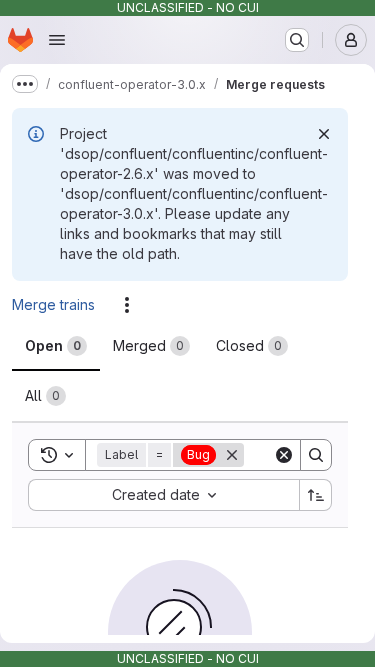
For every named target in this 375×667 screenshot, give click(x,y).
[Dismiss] (324, 134)
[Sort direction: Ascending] (316, 495)
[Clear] (284, 455)
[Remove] (232, 455)
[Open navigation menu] (57, 40)
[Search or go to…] (297, 40)
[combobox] (163, 495)
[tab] (56, 346)
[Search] (316, 455)
